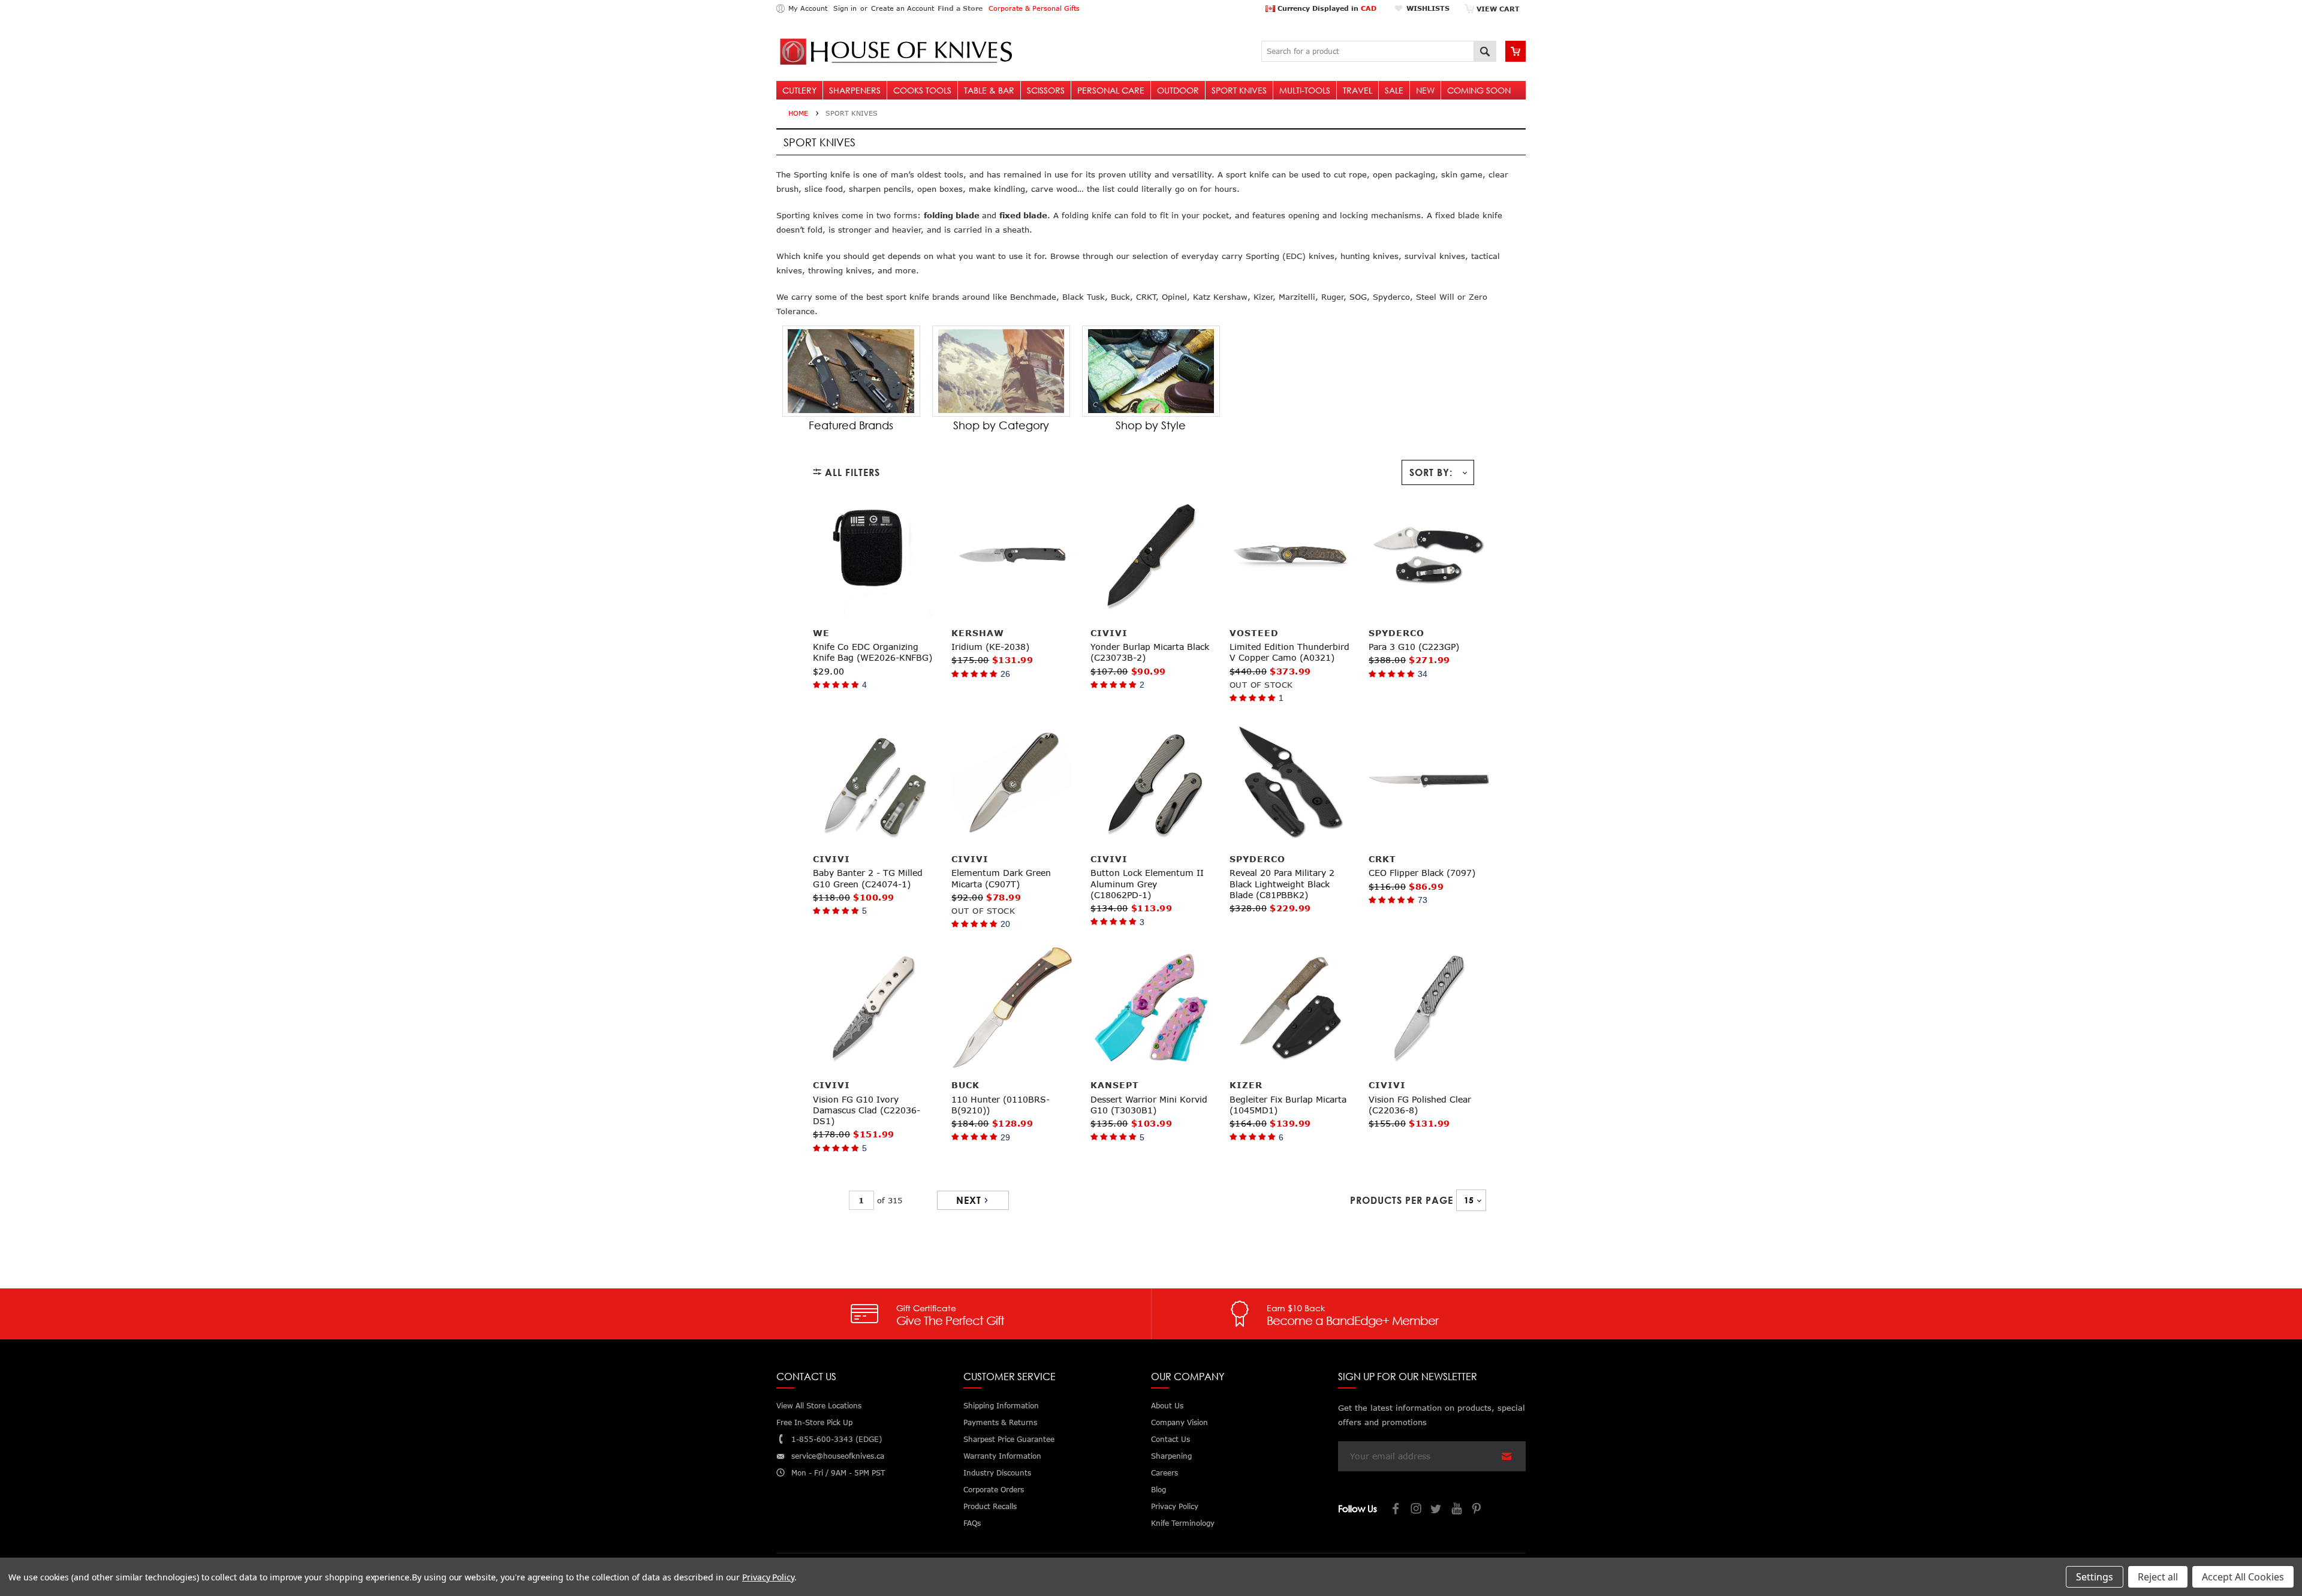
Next (969, 1200)
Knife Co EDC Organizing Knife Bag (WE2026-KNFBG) (873, 652)
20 (1005, 924)
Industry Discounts (997, 1473)
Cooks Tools (922, 90)
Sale (1394, 90)
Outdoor (1178, 90)
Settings (2095, 1577)
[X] (1437, 1510)
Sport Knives (1239, 90)
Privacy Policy (768, 1577)
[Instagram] (1417, 1510)
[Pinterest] (1478, 1510)
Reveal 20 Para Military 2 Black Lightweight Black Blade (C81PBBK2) (1282, 883)
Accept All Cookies (2243, 1577)
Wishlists (1428, 8)
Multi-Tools (1305, 90)
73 (1423, 900)
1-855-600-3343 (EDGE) (837, 1439)
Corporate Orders (994, 1490)
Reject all (2158, 1577)
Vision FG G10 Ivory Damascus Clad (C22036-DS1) (867, 1110)
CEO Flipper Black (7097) (1422, 873)
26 (1005, 674)
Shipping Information (1001, 1406)
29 (1005, 1137)
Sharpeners (855, 90)
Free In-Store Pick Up (814, 1422)
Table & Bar (989, 90)
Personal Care (1111, 90)
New (1425, 90)
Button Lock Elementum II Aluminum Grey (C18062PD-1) (1147, 883)
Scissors (1046, 90)
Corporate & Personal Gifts (1034, 8)
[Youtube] (1457, 1510)
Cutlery (799, 90)
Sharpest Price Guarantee (1009, 1439)
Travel (1358, 90)
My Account (808, 8)
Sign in (845, 8)
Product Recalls (990, 1506)
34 (1423, 674)
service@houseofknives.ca (838, 1456)
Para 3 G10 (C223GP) (1414, 647)
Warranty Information (1002, 1456)
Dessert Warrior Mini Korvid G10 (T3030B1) (1149, 1105)
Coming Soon (1479, 90)
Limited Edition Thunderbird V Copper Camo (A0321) (1289, 652)
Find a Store (960, 8)
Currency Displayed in (1326, 8)
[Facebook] (1396, 1510)
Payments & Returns (1000, 1422)
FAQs (972, 1523)
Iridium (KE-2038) (990, 647)
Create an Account (903, 8)
